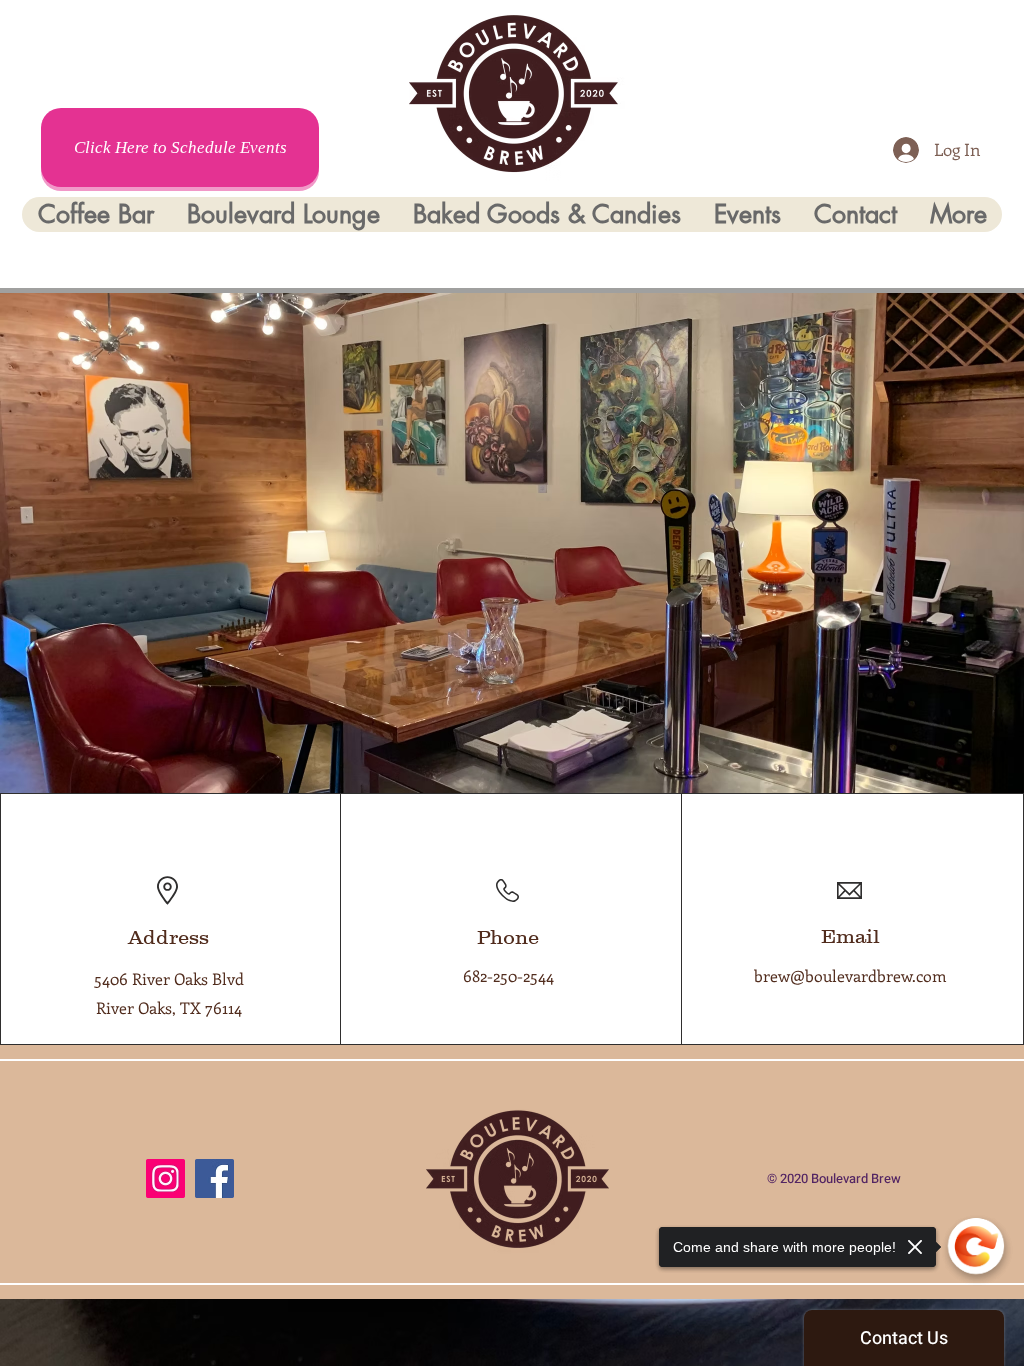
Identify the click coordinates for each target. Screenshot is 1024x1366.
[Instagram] (165, 1178)
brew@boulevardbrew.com (850, 975)
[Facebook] (214, 1178)
